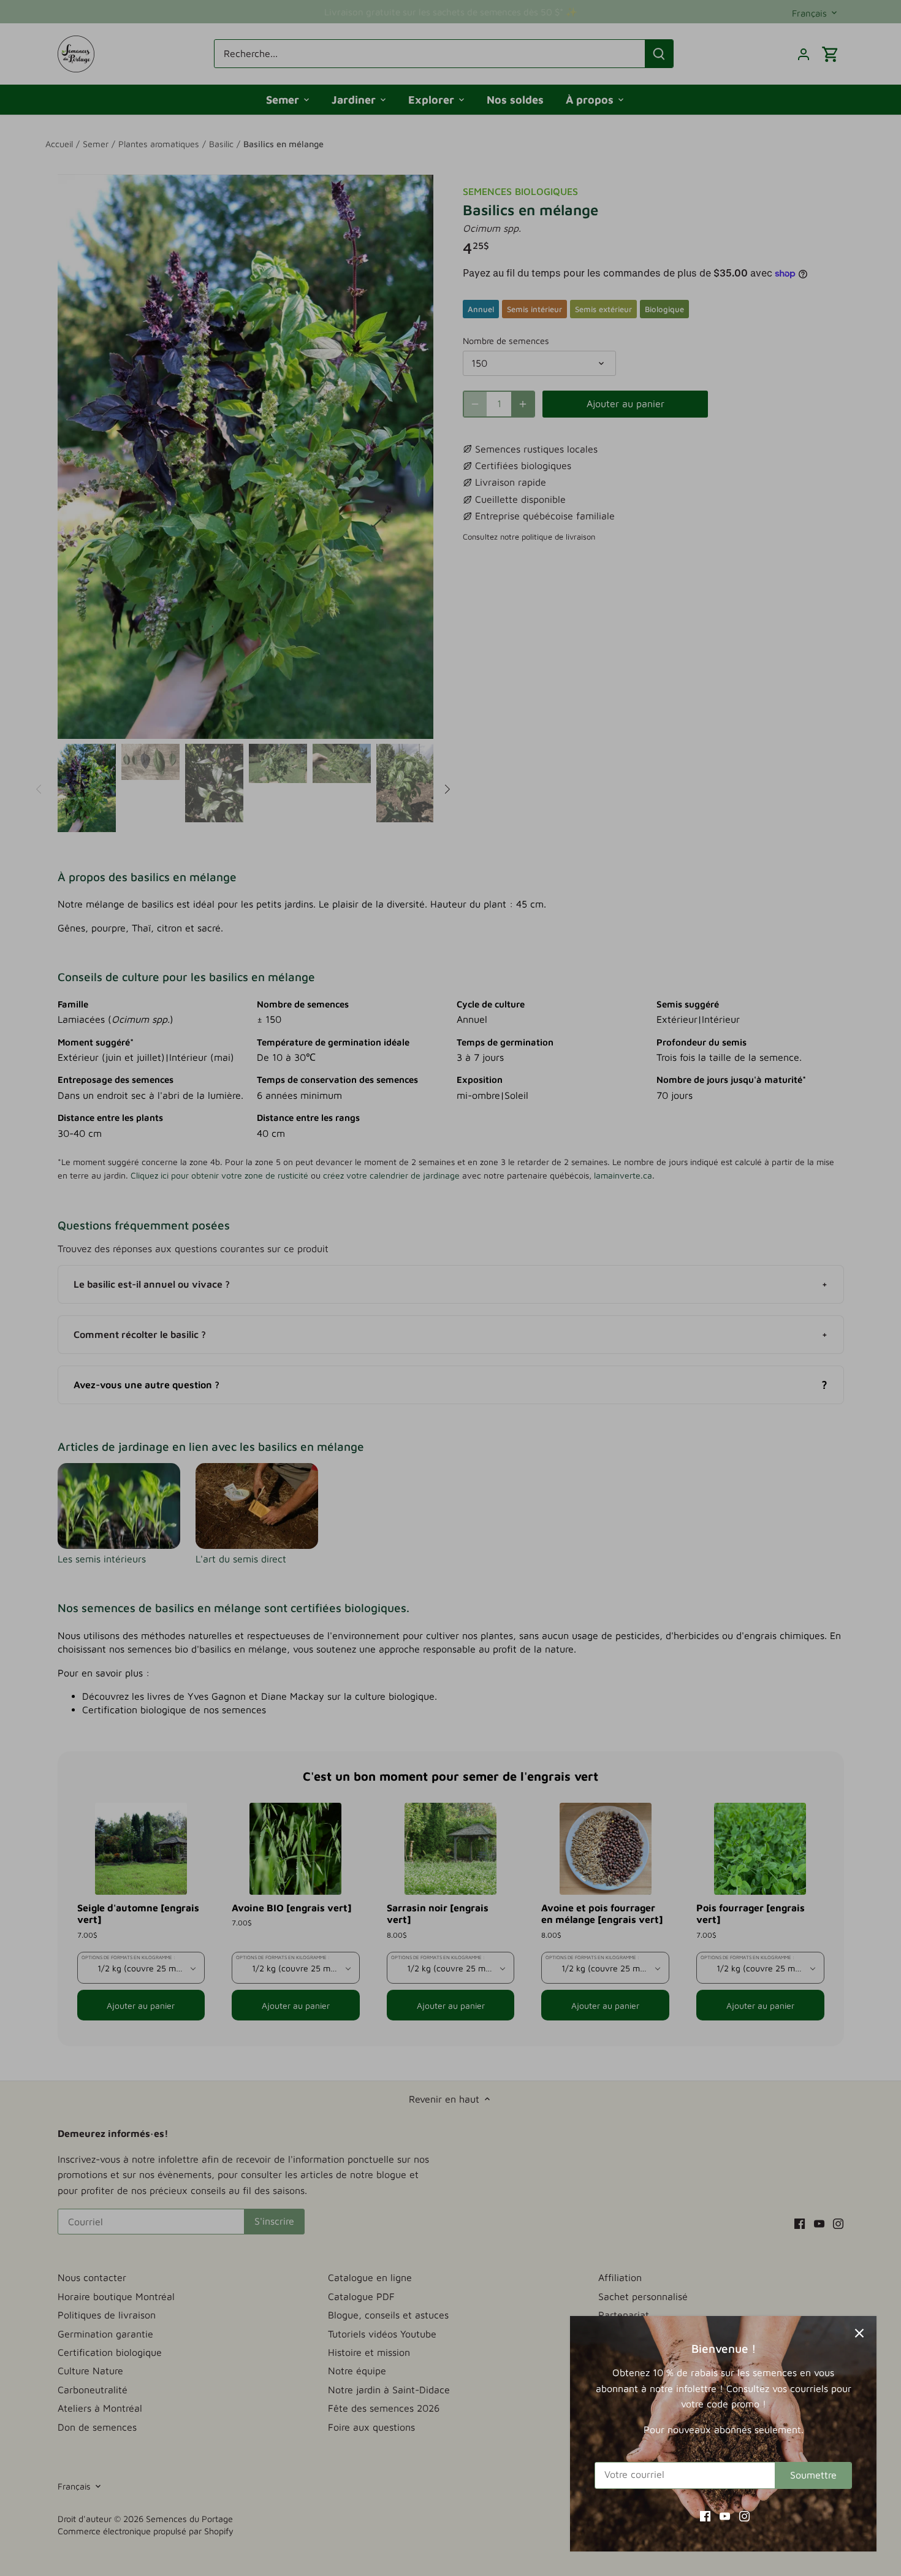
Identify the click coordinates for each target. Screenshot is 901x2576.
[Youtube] (725, 2515)
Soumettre (813, 2475)
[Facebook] (705, 2515)
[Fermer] (859, 2333)
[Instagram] (744, 2515)
